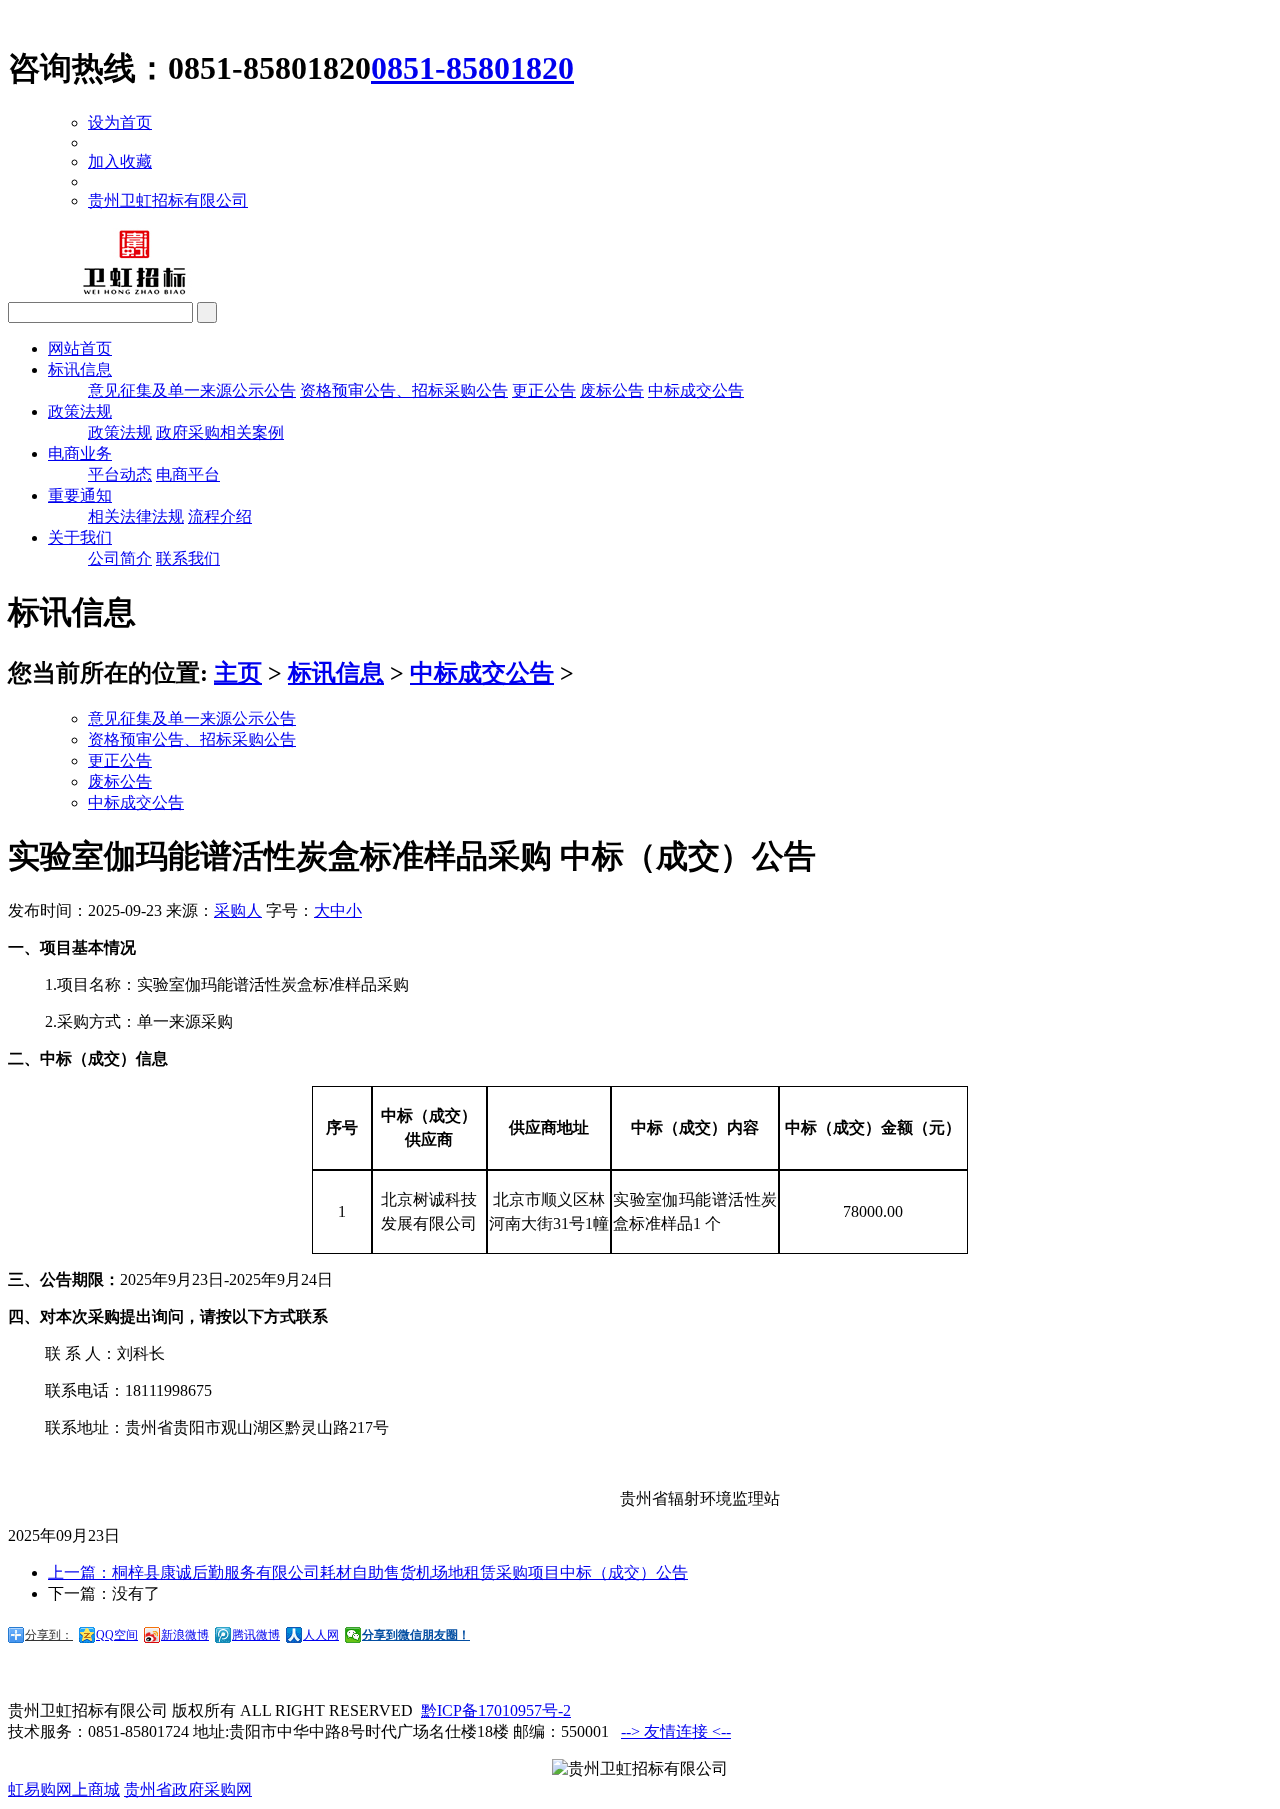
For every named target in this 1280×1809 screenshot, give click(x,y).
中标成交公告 (696, 390)
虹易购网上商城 (64, 1789)
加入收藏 (120, 161)
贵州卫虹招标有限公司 (168, 200)
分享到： (49, 1635)
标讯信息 (80, 369)
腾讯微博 (256, 1635)
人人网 (321, 1635)
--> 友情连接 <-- (676, 1731)
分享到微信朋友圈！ (416, 1635)
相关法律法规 (136, 516)
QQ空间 (117, 1635)
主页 (238, 673)
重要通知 (80, 495)
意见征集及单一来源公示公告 (192, 390)
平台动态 (120, 474)
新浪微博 (185, 1635)
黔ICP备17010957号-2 (496, 1710)
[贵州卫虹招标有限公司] (138, 292)
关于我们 (80, 537)
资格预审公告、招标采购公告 (404, 390)
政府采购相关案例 (220, 432)
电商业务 (80, 453)
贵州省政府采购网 (188, 1789)
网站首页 (80, 348)
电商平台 (188, 474)
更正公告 (544, 390)
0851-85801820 (472, 68)
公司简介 (120, 558)
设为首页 (120, 122)
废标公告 (612, 390)
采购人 (238, 910)
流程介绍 (220, 516)
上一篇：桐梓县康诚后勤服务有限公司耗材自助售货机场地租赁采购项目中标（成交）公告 (368, 1572)
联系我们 (188, 558)
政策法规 (80, 411)
